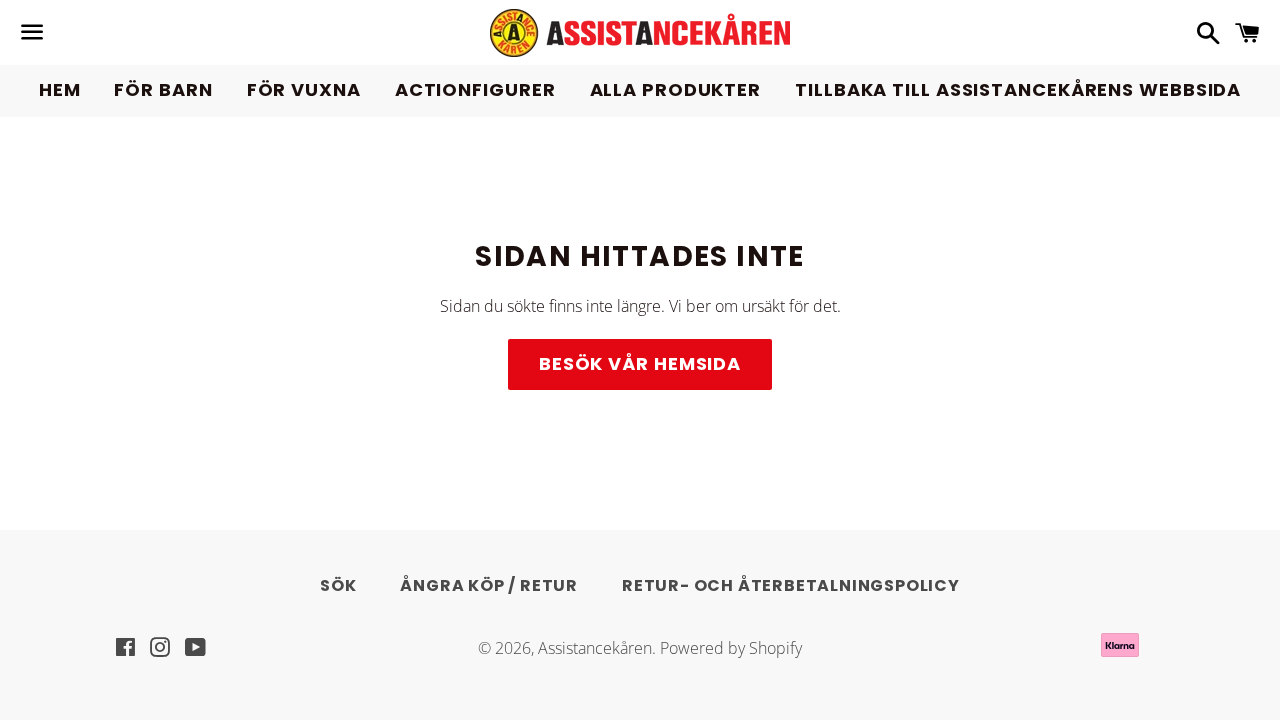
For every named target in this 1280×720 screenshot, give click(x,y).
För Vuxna (304, 89)
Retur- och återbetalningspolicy (791, 585)
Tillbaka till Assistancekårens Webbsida (1018, 89)
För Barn (163, 89)
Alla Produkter (676, 89)
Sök (338, 585)
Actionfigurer (475, 89)
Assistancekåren (595, 648)
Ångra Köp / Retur (489, 585)
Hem (60, 89)
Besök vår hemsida (640, 363)
